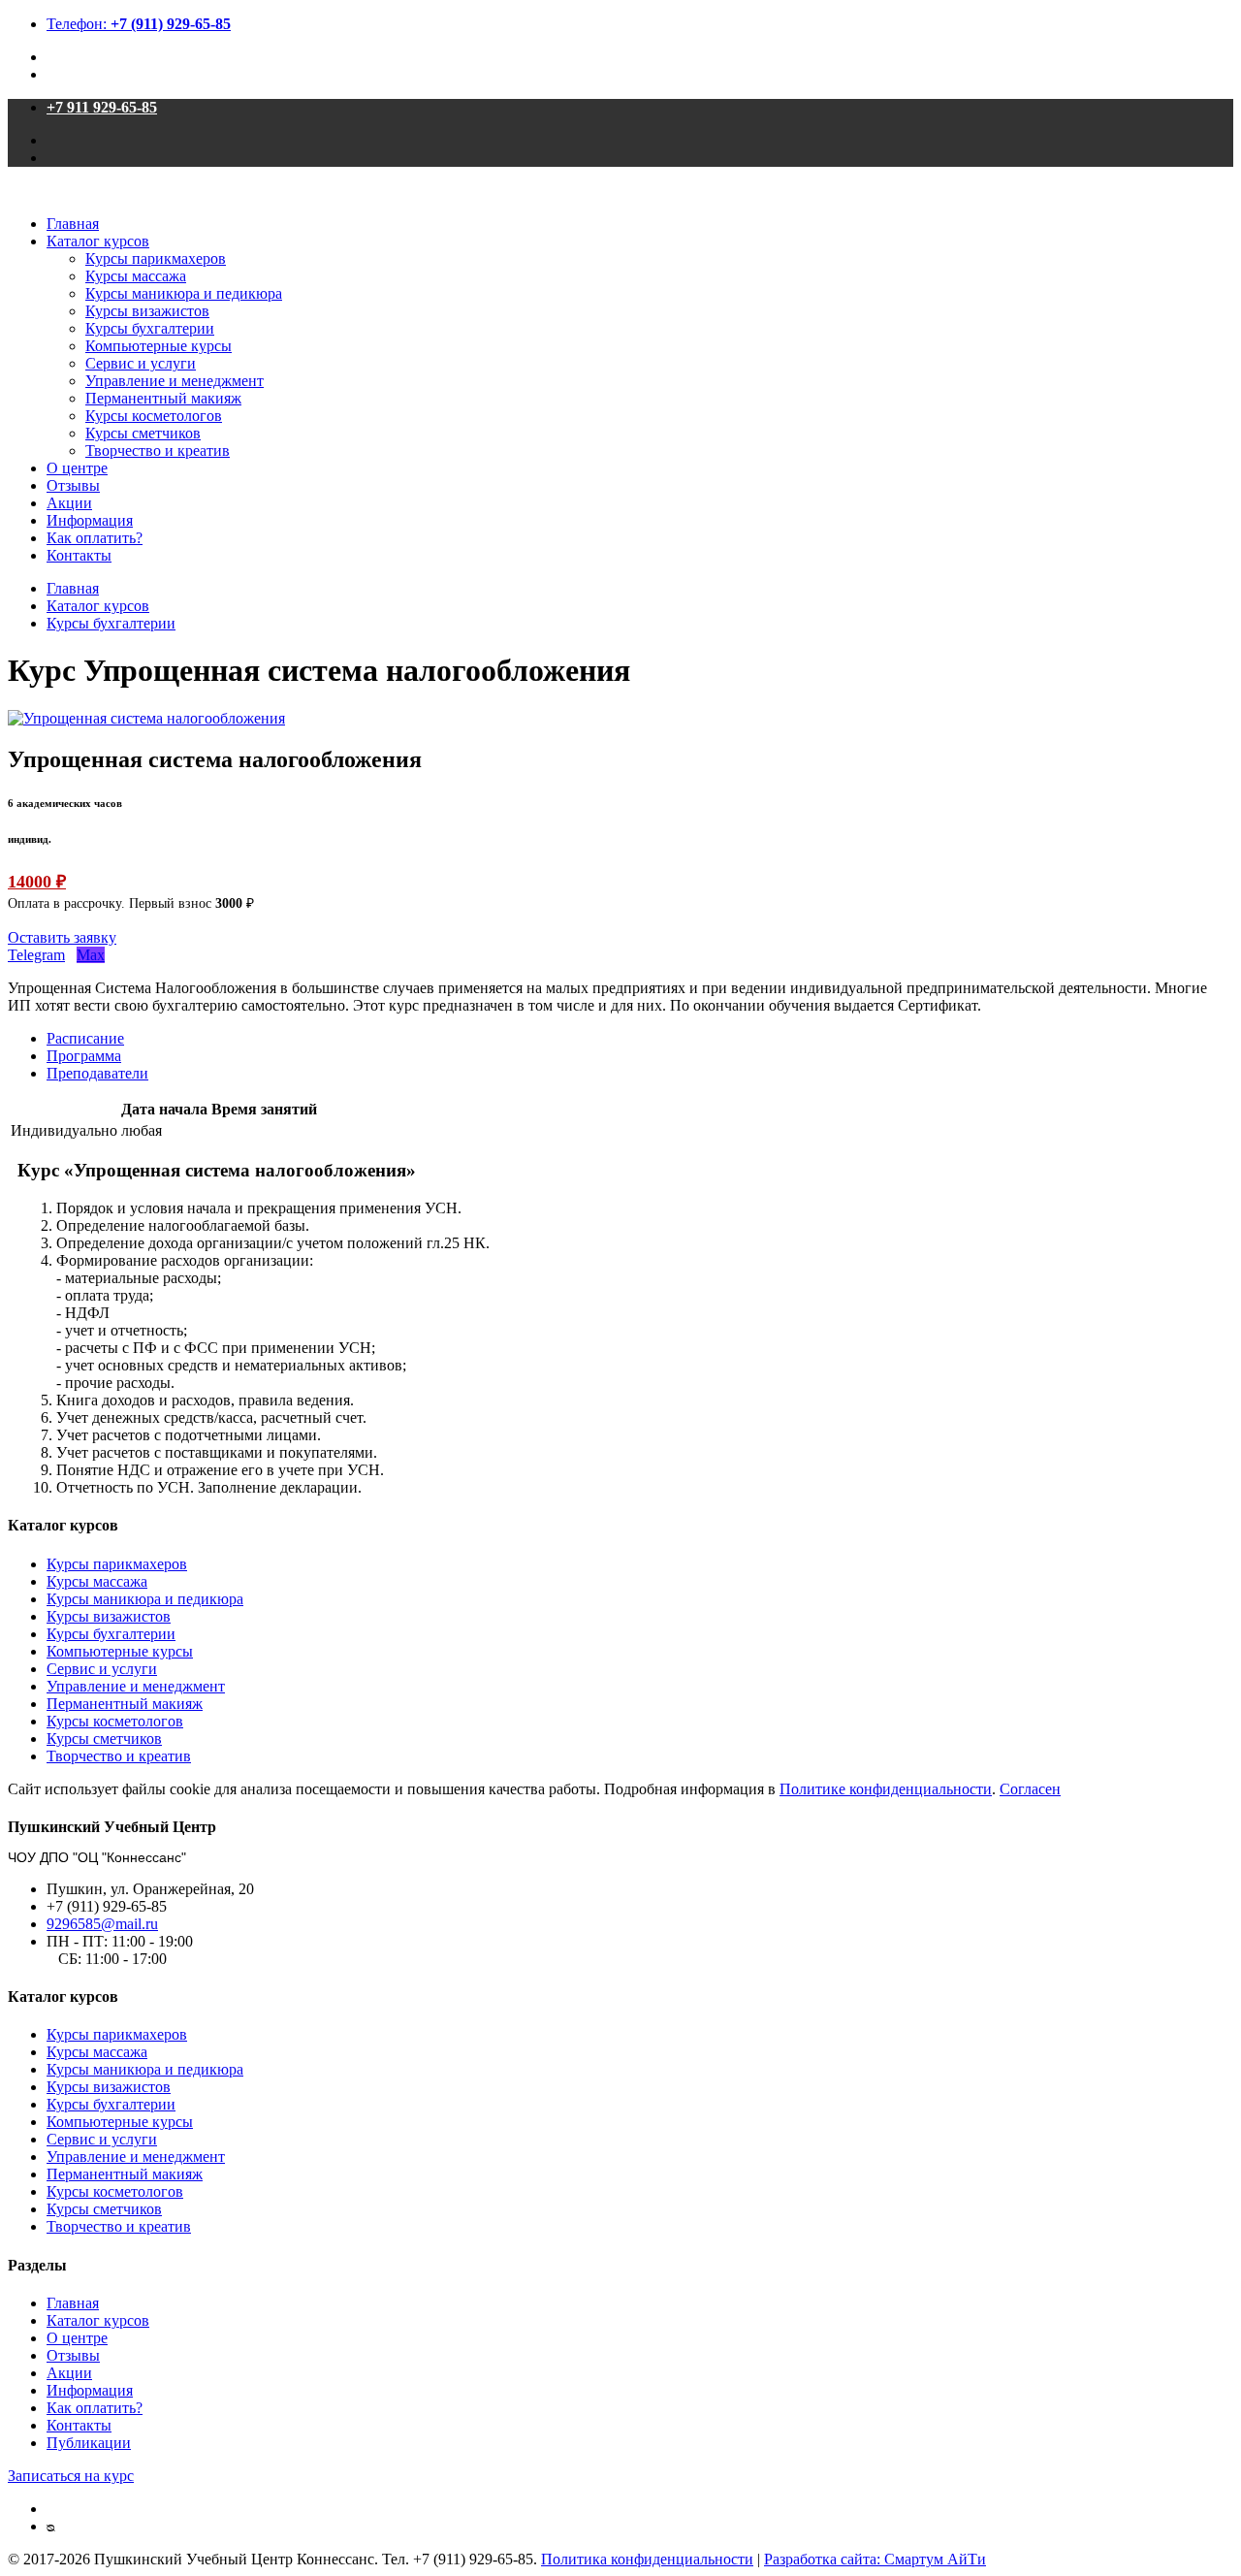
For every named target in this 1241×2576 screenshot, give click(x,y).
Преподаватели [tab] (97, 1073)
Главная (73, 224)
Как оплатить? (95, 538)
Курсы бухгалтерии (150, 328)
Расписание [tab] (85, 1038)
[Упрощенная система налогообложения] (146, 718)
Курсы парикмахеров (156, 258)
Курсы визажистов (147, 311)
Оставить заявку (62, 937)
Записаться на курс (71, 2476)
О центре (77, 468)
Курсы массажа (136, 276)
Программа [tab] (84, 1056)
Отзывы (73, 485)
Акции (69, 503)
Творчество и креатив (158, 451)
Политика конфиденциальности (647, 2559)
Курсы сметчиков (143, 433)
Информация (90, 520)
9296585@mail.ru (102, 1924)
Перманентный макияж (163, 398)
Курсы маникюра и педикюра (184, 293)
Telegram (36, 955)
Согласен (1030, 1789)
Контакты (79, 555)
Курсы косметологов (154, 416)
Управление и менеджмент (175, 381)
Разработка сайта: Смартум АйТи (875, 2559)
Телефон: (139, 24)
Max (91, 955)
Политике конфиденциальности (886, 1789)
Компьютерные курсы (159, 346)
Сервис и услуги (141, 363)
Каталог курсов (98, 241)
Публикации (89, 2443)
